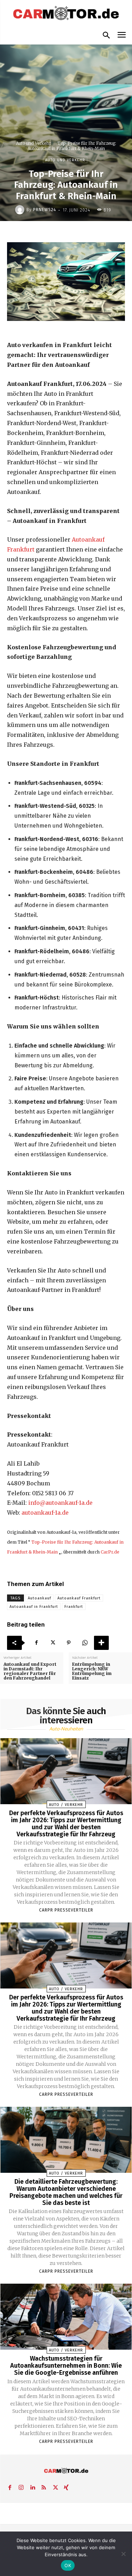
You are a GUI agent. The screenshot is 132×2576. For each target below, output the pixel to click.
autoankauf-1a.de (45, 1513)
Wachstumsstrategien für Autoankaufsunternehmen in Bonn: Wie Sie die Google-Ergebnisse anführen (66, 2366)
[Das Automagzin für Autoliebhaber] (66, 14)
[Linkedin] (32, 2486)
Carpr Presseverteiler (66, 1910)
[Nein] (123, 2554)
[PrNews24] (21, 210)
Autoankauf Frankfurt (79, 1598)
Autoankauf (39, 1598)
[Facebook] (36, 1643)
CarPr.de (110, 1552)
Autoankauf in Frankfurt (34, 1607)
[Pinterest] (69, 1643)
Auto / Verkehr (66, 1805)
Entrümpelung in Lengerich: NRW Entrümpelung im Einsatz (92, 1671)
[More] (101, 1643)
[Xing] (66, 2486)
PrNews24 (45, 210)
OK (68, 2565)
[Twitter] (52, 1643)
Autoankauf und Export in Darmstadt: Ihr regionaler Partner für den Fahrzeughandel (30, 1671)
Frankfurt (74, 1607)
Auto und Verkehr (33, 143)
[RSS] (44, 2486)
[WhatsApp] (85, 1643)
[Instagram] (21, 2486)
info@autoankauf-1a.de (60, 1503)
